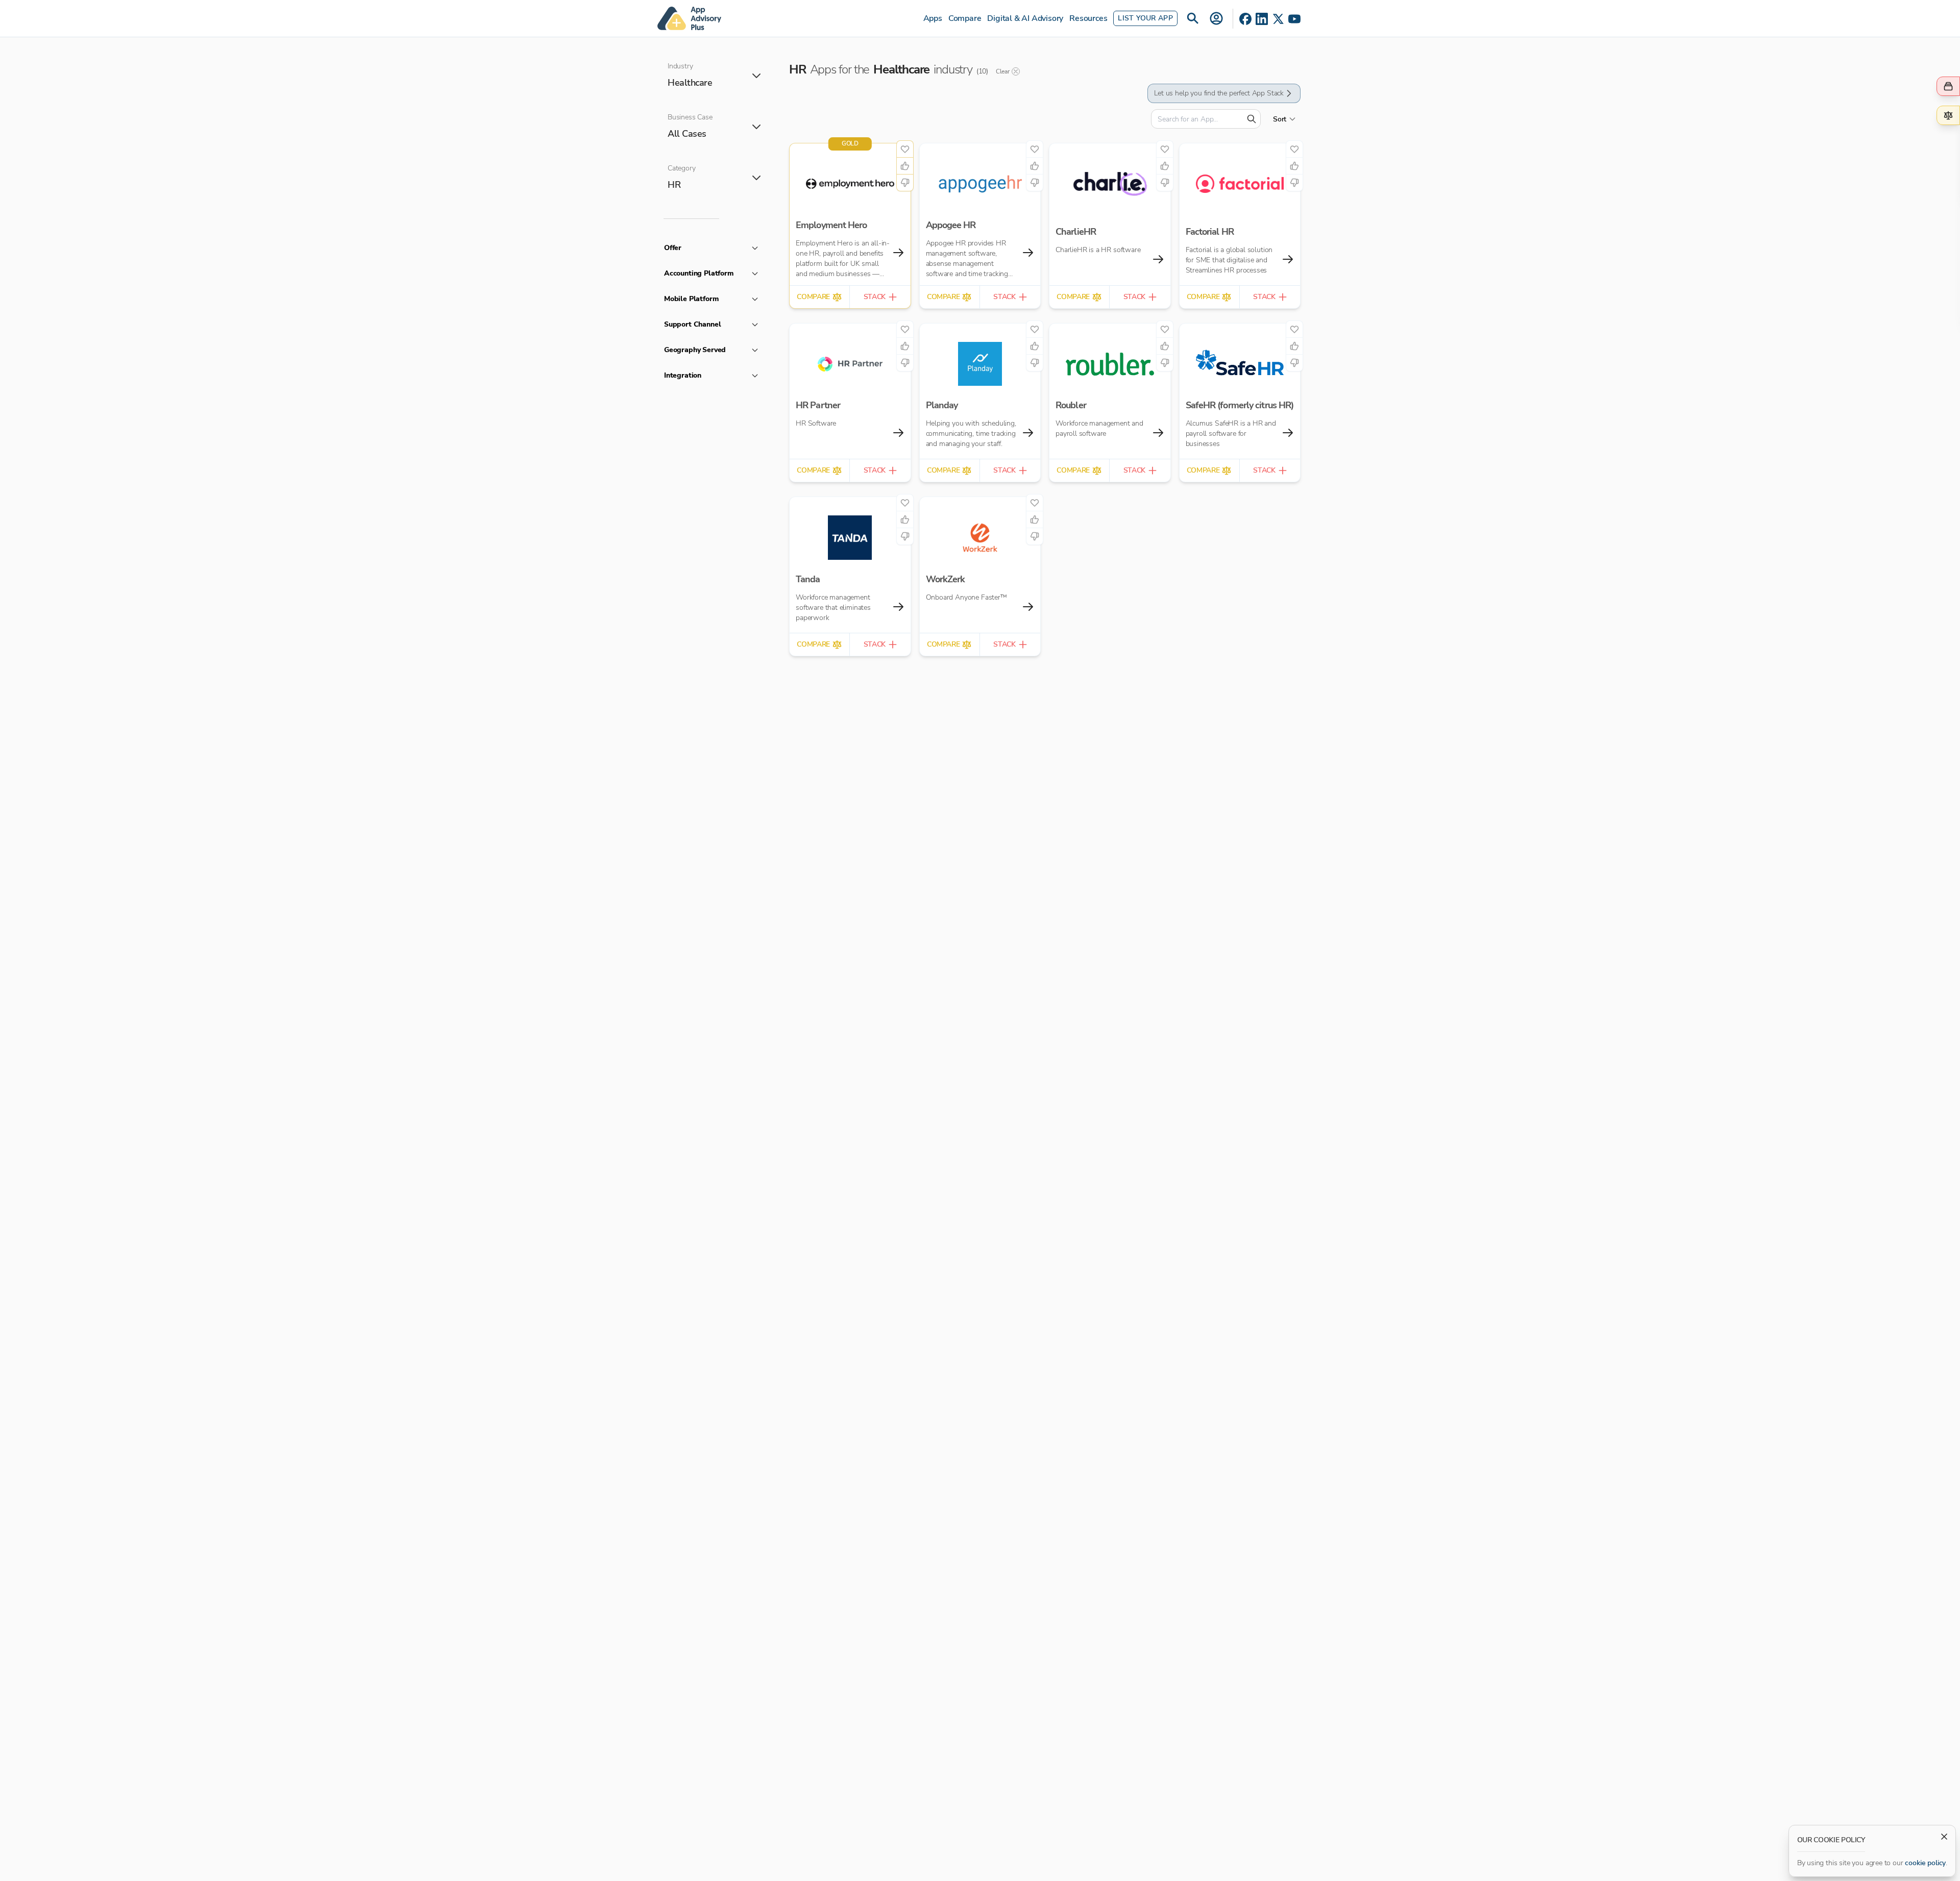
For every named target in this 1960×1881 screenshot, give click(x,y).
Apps (933, 18)
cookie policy (1925, 1863)
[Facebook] (1245, 19)
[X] (1278, 19)
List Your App (1145, 18)
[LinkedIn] (1262, 19)
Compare (965, 18)
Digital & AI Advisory (1025, 18)
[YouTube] (1294, 19)
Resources (1088, 18)
